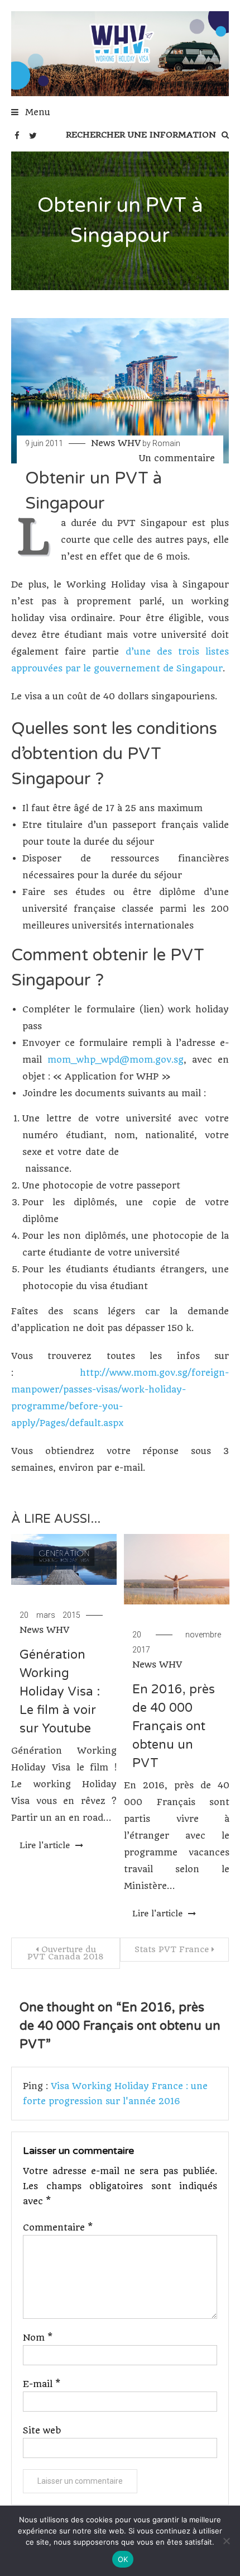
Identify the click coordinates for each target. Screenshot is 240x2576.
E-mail (42, 2384)
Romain (166, 443)
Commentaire (58, 2227)
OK (123, 2559)
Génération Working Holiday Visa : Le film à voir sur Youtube (60, 1692)
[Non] (226, 2541)
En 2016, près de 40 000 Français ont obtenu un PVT (174, 1726)
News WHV (116, 443)
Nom (38, 2338)
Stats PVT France (172, 1949)
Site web (42, 2430)
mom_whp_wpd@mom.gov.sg (116, 1060)
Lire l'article (46, 1845)
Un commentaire (177, 458)
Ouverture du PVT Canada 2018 (66, 1953)
